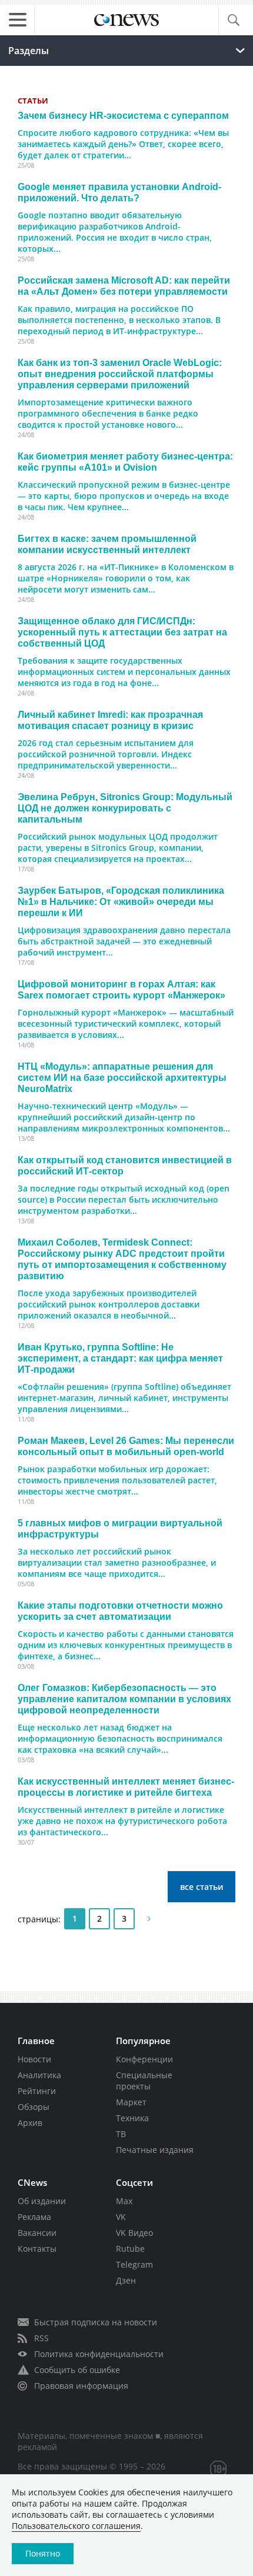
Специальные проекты (144, 2081)
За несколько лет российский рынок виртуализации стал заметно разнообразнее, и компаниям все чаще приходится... (117, 1562)
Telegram (134, 2264)
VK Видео (134, 2233)
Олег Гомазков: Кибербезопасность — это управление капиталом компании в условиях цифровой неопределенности (124, 1699)
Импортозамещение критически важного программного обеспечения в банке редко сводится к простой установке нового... (108, 413)
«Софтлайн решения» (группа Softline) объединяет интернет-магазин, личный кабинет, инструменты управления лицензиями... (124, 1398)
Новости (34, 2059)
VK (121, 2217)
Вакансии (37, 2233)
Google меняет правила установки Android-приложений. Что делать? (119, 192)
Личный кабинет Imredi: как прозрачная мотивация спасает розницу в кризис (110, 720)
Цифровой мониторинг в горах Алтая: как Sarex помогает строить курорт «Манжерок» (121, 989)
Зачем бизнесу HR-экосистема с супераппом (123, 115)
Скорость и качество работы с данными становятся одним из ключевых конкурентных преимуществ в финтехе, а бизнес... (126, 1645)
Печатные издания (155, 2150)
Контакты (37, 2249)
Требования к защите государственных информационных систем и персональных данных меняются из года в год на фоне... (124, 672)
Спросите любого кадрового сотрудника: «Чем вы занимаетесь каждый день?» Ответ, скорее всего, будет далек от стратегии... (123, 144)
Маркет (131, 2102)
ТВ (121, 2134)
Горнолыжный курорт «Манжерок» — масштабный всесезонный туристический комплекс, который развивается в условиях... (126, 1024)
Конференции (144, 2059)
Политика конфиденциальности (99, 2354)
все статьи (202, 1887)
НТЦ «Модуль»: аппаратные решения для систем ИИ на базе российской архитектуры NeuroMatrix (122, 1077)
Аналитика (39, 2075)
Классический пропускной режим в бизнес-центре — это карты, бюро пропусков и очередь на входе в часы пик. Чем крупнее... (124, 496)
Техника (132, 2118)
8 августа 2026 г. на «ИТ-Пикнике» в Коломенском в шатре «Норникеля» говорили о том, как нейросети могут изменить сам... (126, 578)
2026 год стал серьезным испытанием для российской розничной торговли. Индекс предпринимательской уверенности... (106, 754)
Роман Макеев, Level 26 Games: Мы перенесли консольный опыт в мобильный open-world (126, 1446)
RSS (41, 2338)
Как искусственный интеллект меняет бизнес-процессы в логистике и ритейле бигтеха (126, 1787)
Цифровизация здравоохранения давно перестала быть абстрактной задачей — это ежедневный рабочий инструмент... (124, 941)
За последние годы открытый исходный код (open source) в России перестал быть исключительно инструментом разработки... (124, 1199)
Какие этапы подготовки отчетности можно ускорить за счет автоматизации (120, 1611)
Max (124, 2201)
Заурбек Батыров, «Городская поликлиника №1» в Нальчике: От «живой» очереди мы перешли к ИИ (121, 901)
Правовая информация (81, 2386)
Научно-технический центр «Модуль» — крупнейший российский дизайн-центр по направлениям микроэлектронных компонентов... (124, 1117)
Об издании (42, 2201)
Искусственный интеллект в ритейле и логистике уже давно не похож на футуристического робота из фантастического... (122, 1821)
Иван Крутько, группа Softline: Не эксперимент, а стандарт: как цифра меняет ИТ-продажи (120, 1358)
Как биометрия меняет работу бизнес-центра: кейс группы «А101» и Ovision (125, 462)
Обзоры (34, 2107)
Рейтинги (37, 2091)
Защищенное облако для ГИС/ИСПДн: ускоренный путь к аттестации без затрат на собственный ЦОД (122, 632)
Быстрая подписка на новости (96, 2322)
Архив (30, 2123)
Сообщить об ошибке (77, 2370)
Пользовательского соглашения (76, 2526)
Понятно (43, 2553)
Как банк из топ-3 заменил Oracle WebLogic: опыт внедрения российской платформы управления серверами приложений (120, 374)
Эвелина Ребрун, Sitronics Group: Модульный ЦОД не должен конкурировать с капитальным (125, 808)
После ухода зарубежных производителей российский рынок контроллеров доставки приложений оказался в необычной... (109, 1304)
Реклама (34, 2217)
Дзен (126, 2280)
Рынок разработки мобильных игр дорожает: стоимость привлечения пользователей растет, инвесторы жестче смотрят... (117, 1480)
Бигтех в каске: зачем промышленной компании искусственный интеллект (107, 544)
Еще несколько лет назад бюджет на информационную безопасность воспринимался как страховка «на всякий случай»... (120, 1738)
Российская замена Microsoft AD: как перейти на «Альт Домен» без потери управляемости (124, 286)
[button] (233, 21)
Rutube (130, 2249)
